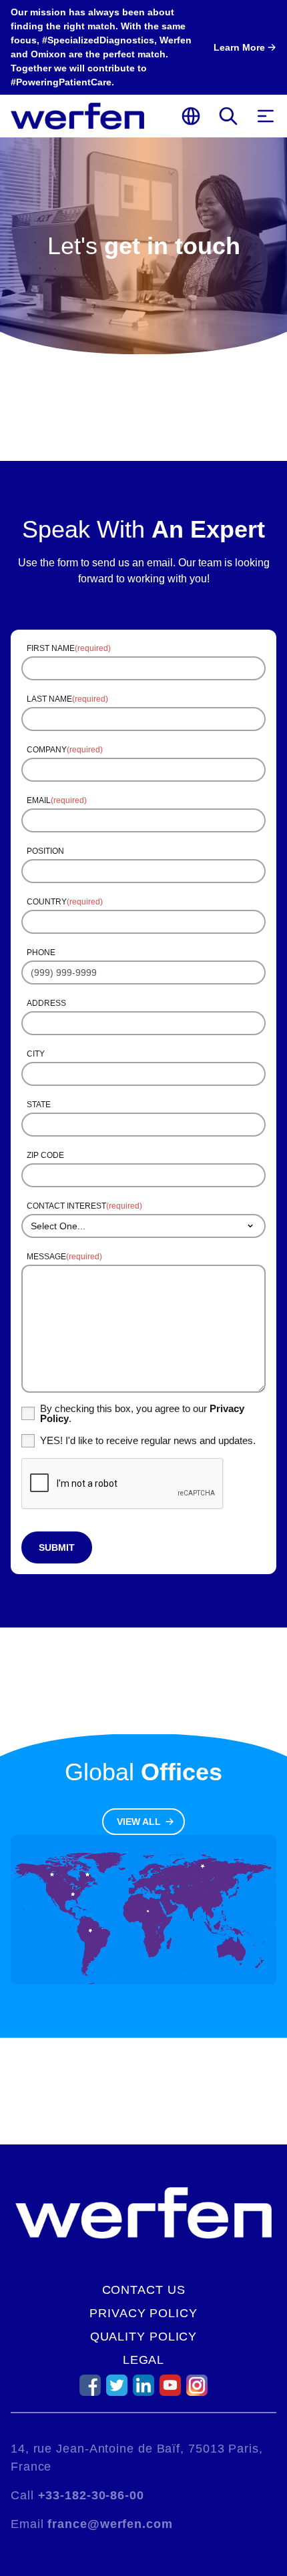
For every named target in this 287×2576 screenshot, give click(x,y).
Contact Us (144, 2290)
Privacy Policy (143, 2313)
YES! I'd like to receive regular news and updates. (148, 1440)
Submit (57, 1547)
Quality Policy (144, 2337)
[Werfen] (77, 116)
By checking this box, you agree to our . (142, 1413)
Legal (144, 2360)
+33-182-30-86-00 (91, 2495)
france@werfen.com (110, 2524)
